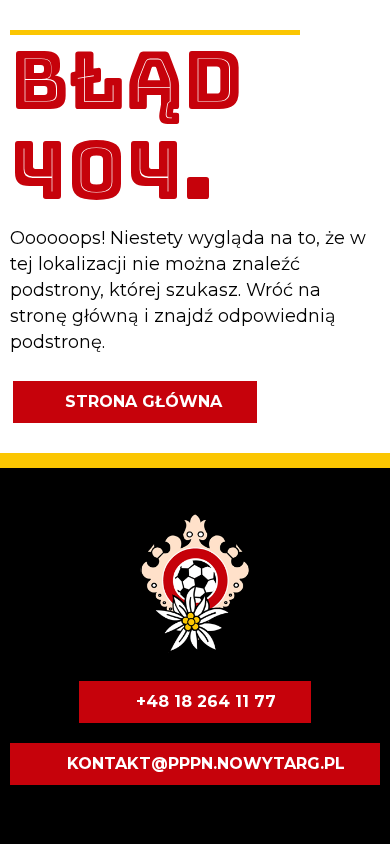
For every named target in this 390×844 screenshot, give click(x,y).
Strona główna (143, 401)
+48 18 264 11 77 (206, 701)
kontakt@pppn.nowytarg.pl (206, 763)
